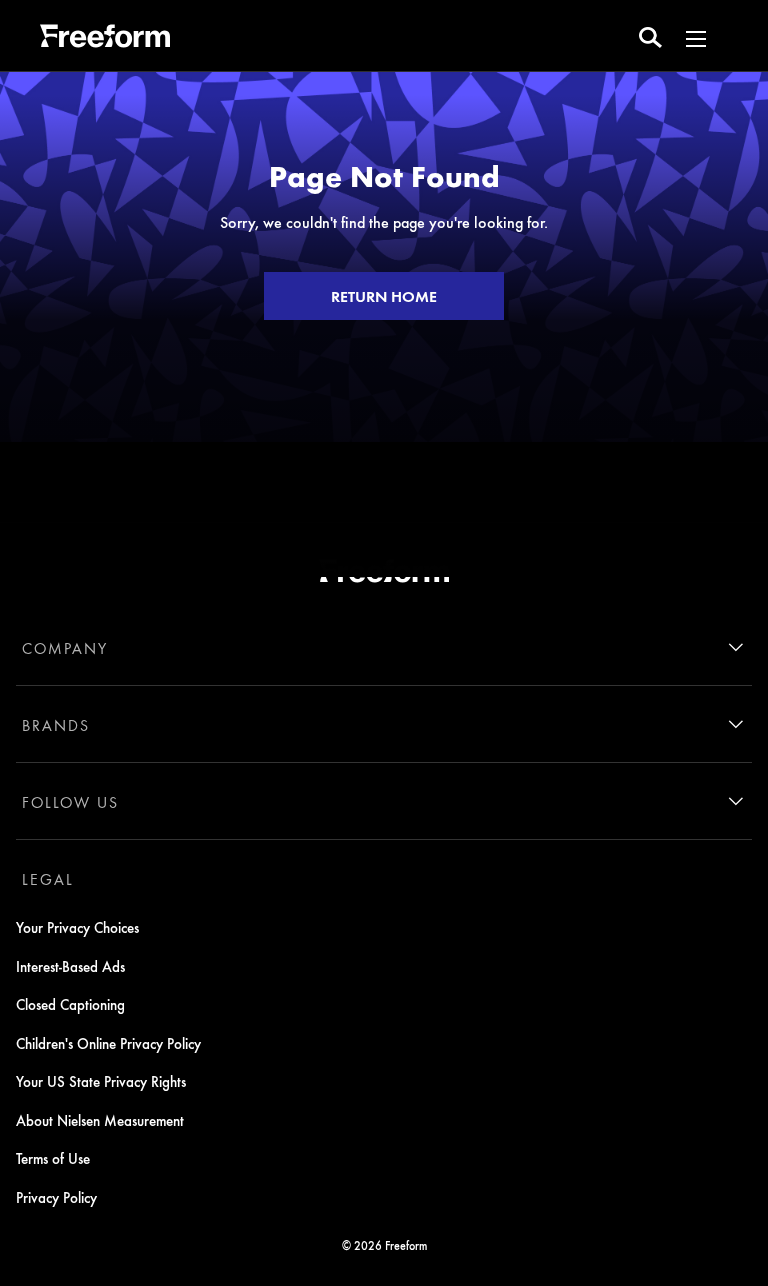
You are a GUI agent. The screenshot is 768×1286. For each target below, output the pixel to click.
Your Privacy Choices (77, 927)
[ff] (105, 39)
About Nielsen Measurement (100, 1120)
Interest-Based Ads (70, 966)
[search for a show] (650, 36)
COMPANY (65, 648)
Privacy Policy (56, 1197)
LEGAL (48, 879)
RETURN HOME (384, 296)
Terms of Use (53, 1158)
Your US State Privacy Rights (101, 1081)
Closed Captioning (70, 1004)
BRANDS (56, 725)
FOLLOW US (70, 802)
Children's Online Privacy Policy (108, 1043)
